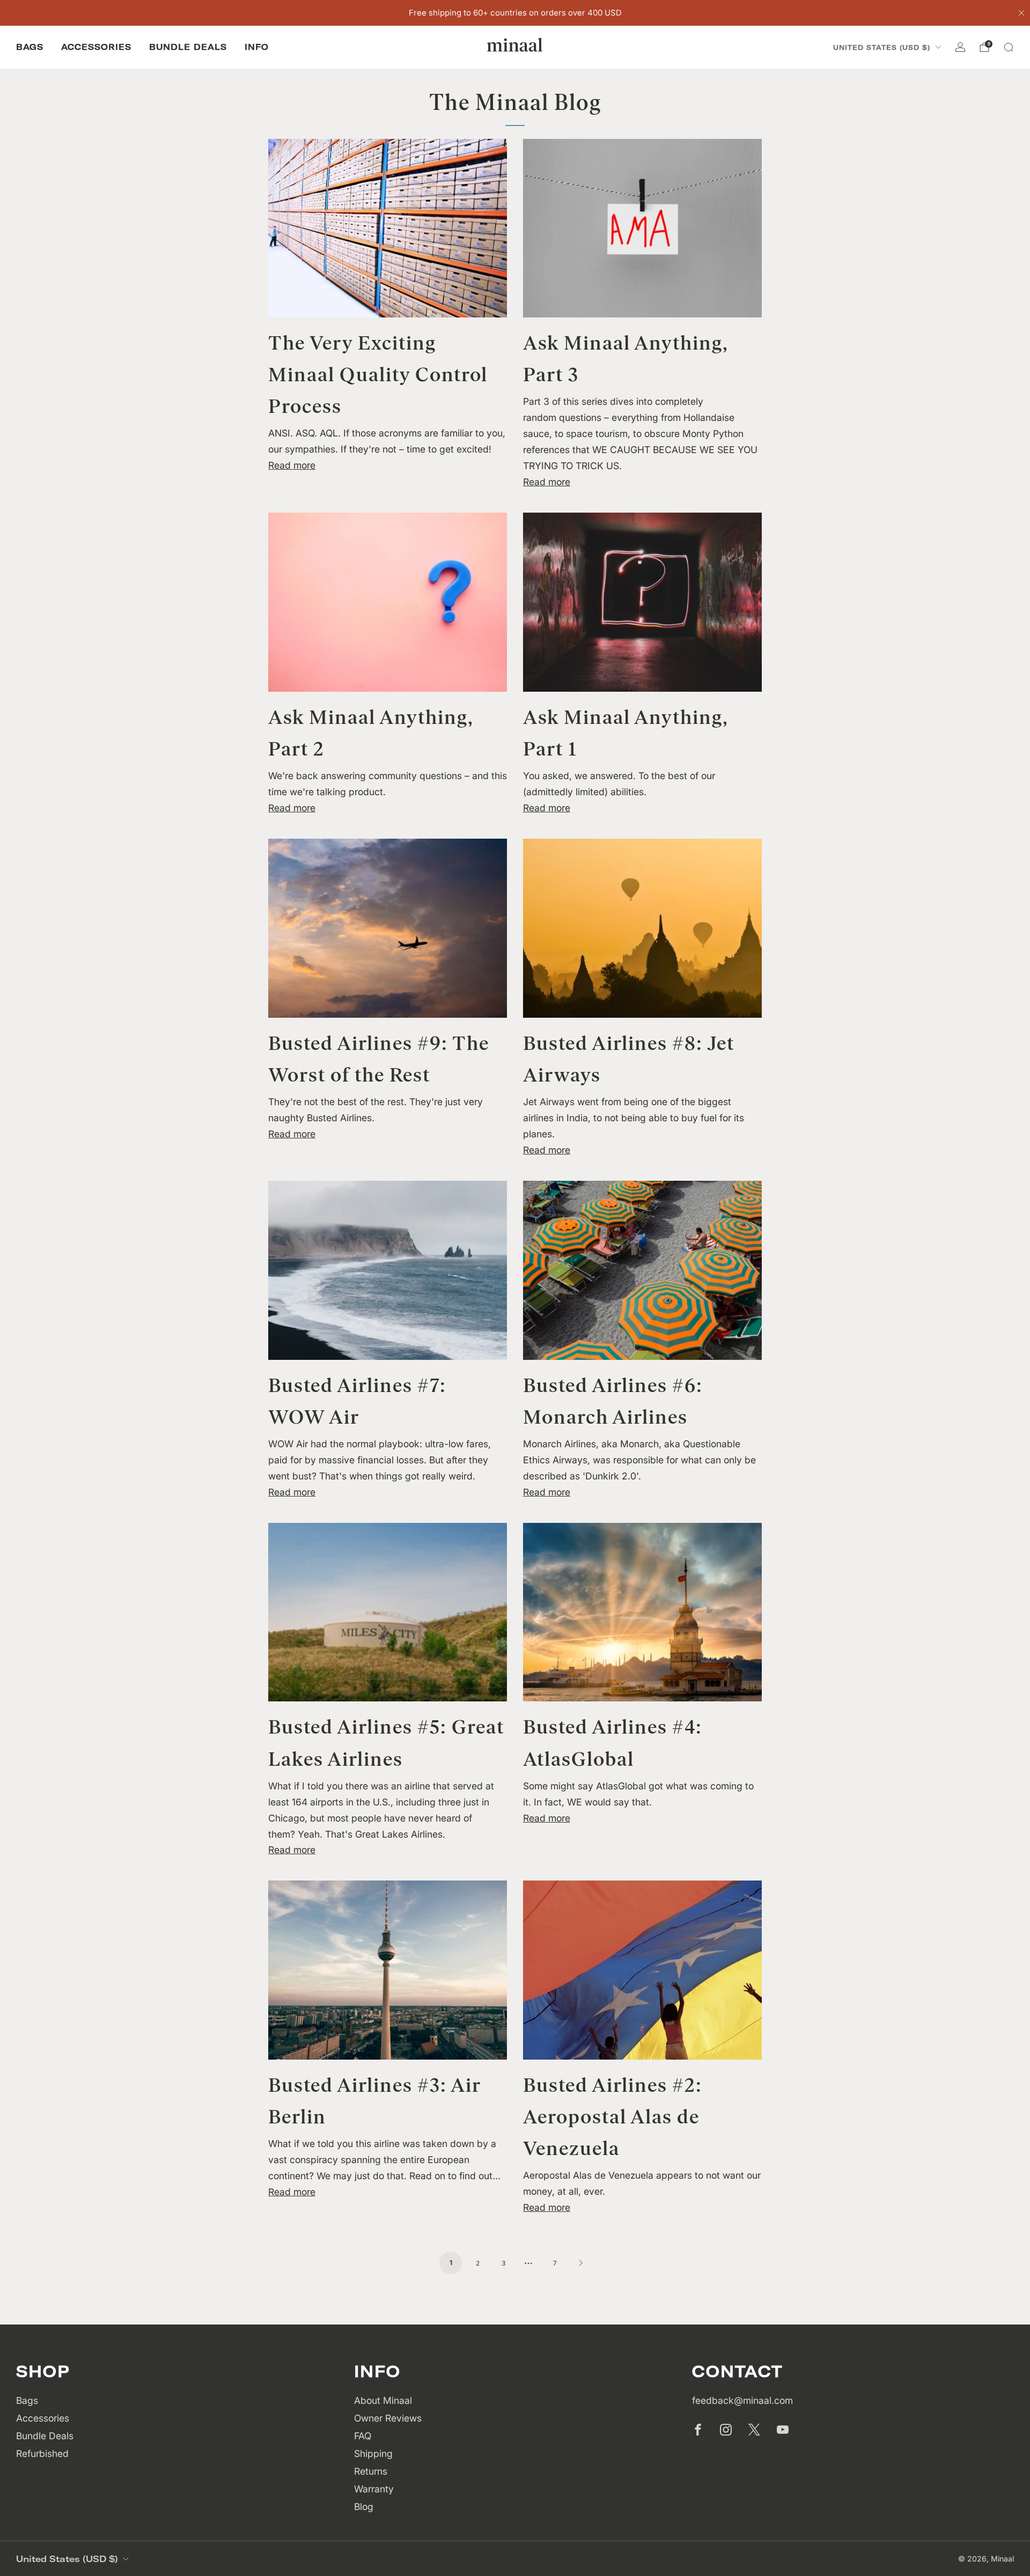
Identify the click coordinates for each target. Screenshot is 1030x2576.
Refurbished (42, 2453)
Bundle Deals (188, 47)
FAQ (363, 2436)
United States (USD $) (882, 47)
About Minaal (383, 2400)
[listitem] (515, 13)
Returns (371, 2471)
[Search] (1009, 47)
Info (257, 47)
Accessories (96, 47)
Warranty (374, 2489)
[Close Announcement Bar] (1021, 13)
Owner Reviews (388, 2418)
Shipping (373, 2453)
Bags (30, 47)
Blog (364, 2507)
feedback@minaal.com (742, 2400)
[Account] (960, 47)
